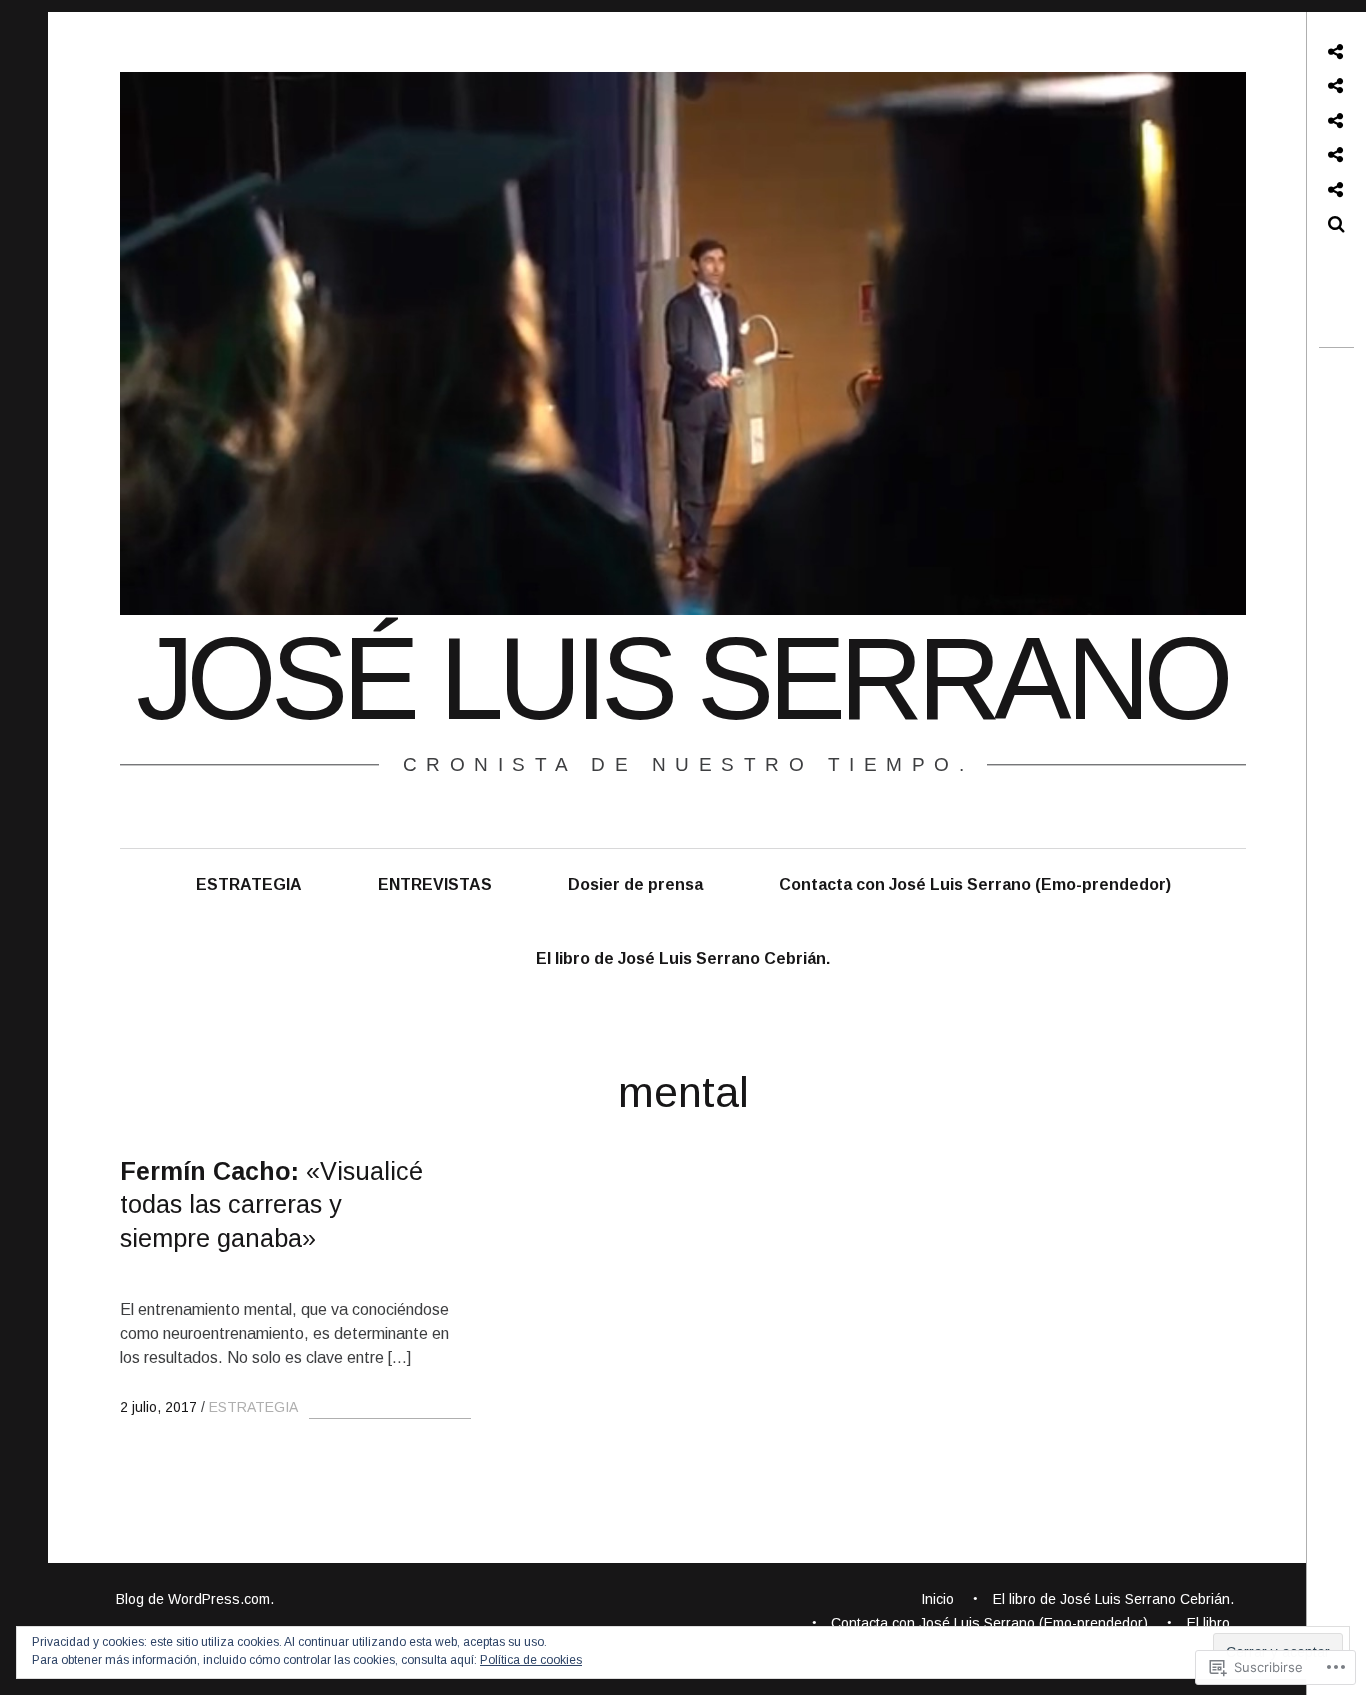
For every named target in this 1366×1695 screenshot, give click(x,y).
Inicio (937, 1599)
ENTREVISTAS (435, 884)
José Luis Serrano (681, 679)
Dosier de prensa (635, 884)
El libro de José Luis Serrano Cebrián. (683, 958)
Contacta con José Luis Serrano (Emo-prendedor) (975, 884)
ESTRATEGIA (249, 884)
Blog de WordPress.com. (195, 1599)
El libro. (1210, 1623)
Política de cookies (531, 1660)
